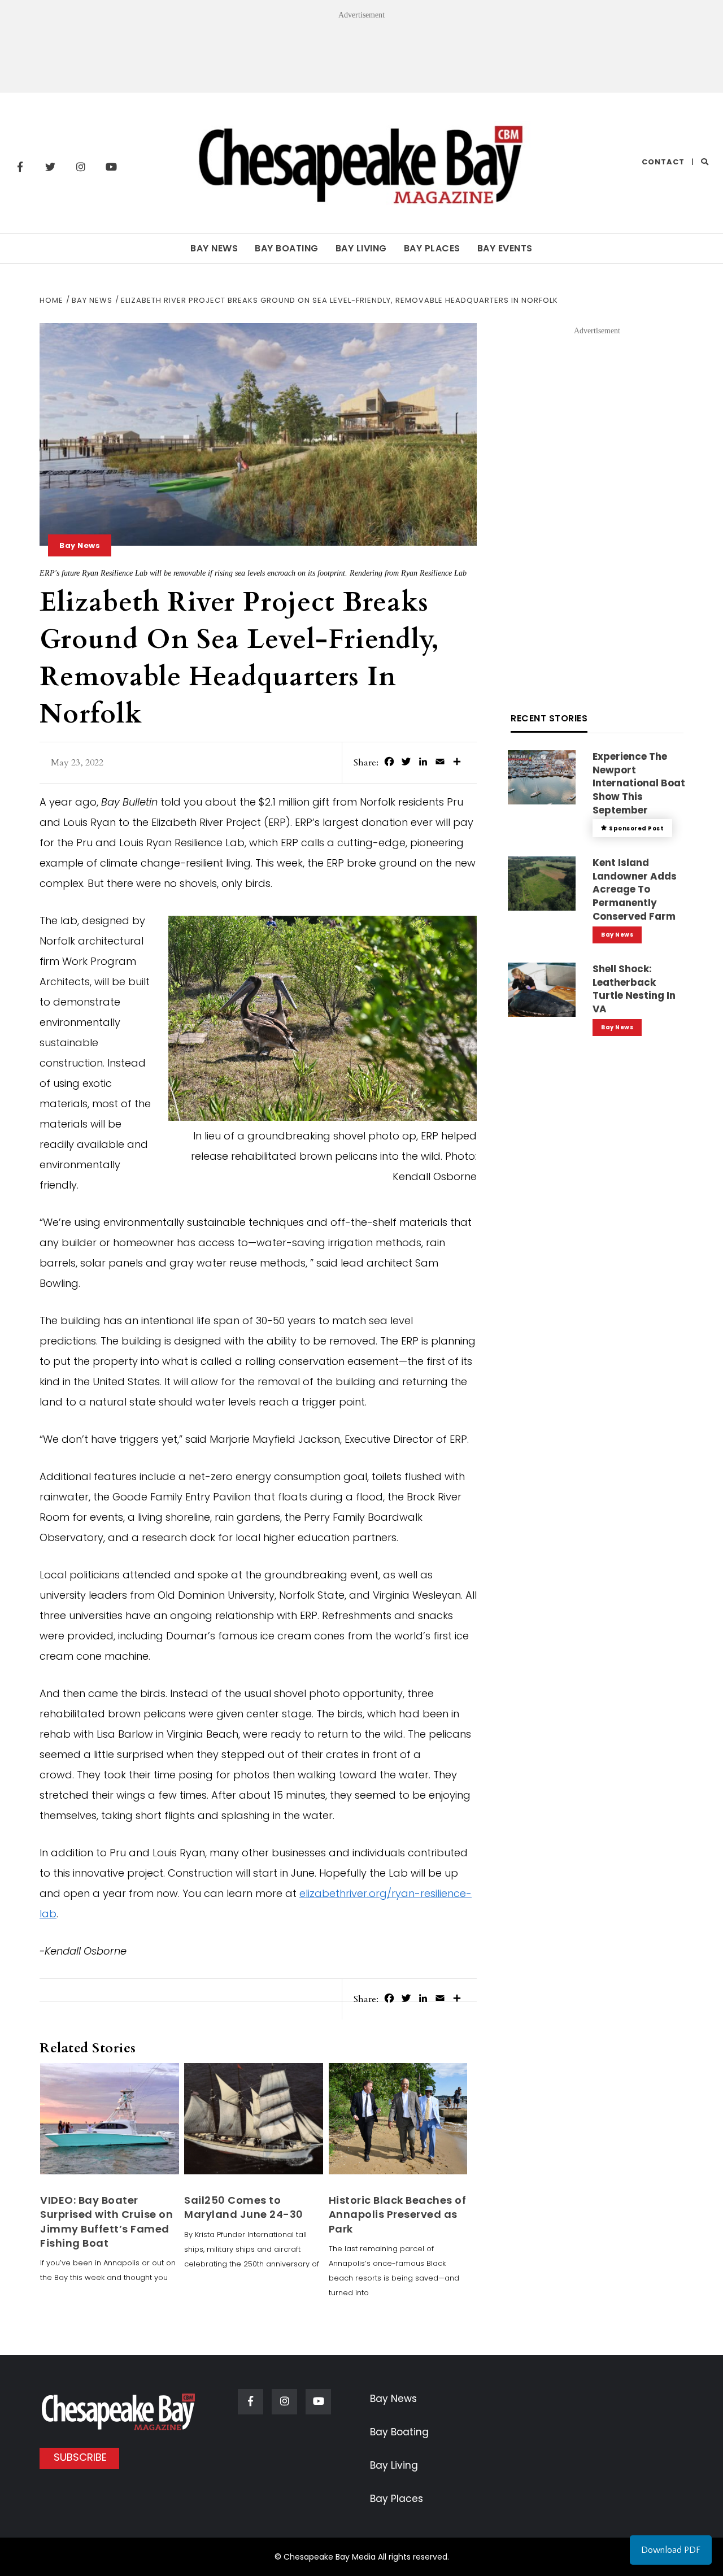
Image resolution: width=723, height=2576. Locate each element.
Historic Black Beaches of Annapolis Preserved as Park (398, 2214)
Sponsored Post (636, 828)
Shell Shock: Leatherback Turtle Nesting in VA (634, 989)
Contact (663, 162)
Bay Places (432, 248)
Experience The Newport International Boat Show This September (639, 783)
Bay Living (361, 248)
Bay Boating (287, 248)
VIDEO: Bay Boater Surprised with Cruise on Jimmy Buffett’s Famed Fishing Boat (106, 2222)
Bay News (214, 248)
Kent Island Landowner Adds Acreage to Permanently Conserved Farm (635, 889)
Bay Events (505, 248)
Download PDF (671, 2550)
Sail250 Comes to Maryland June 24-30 (244, 2207)
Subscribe (80, 2457)
